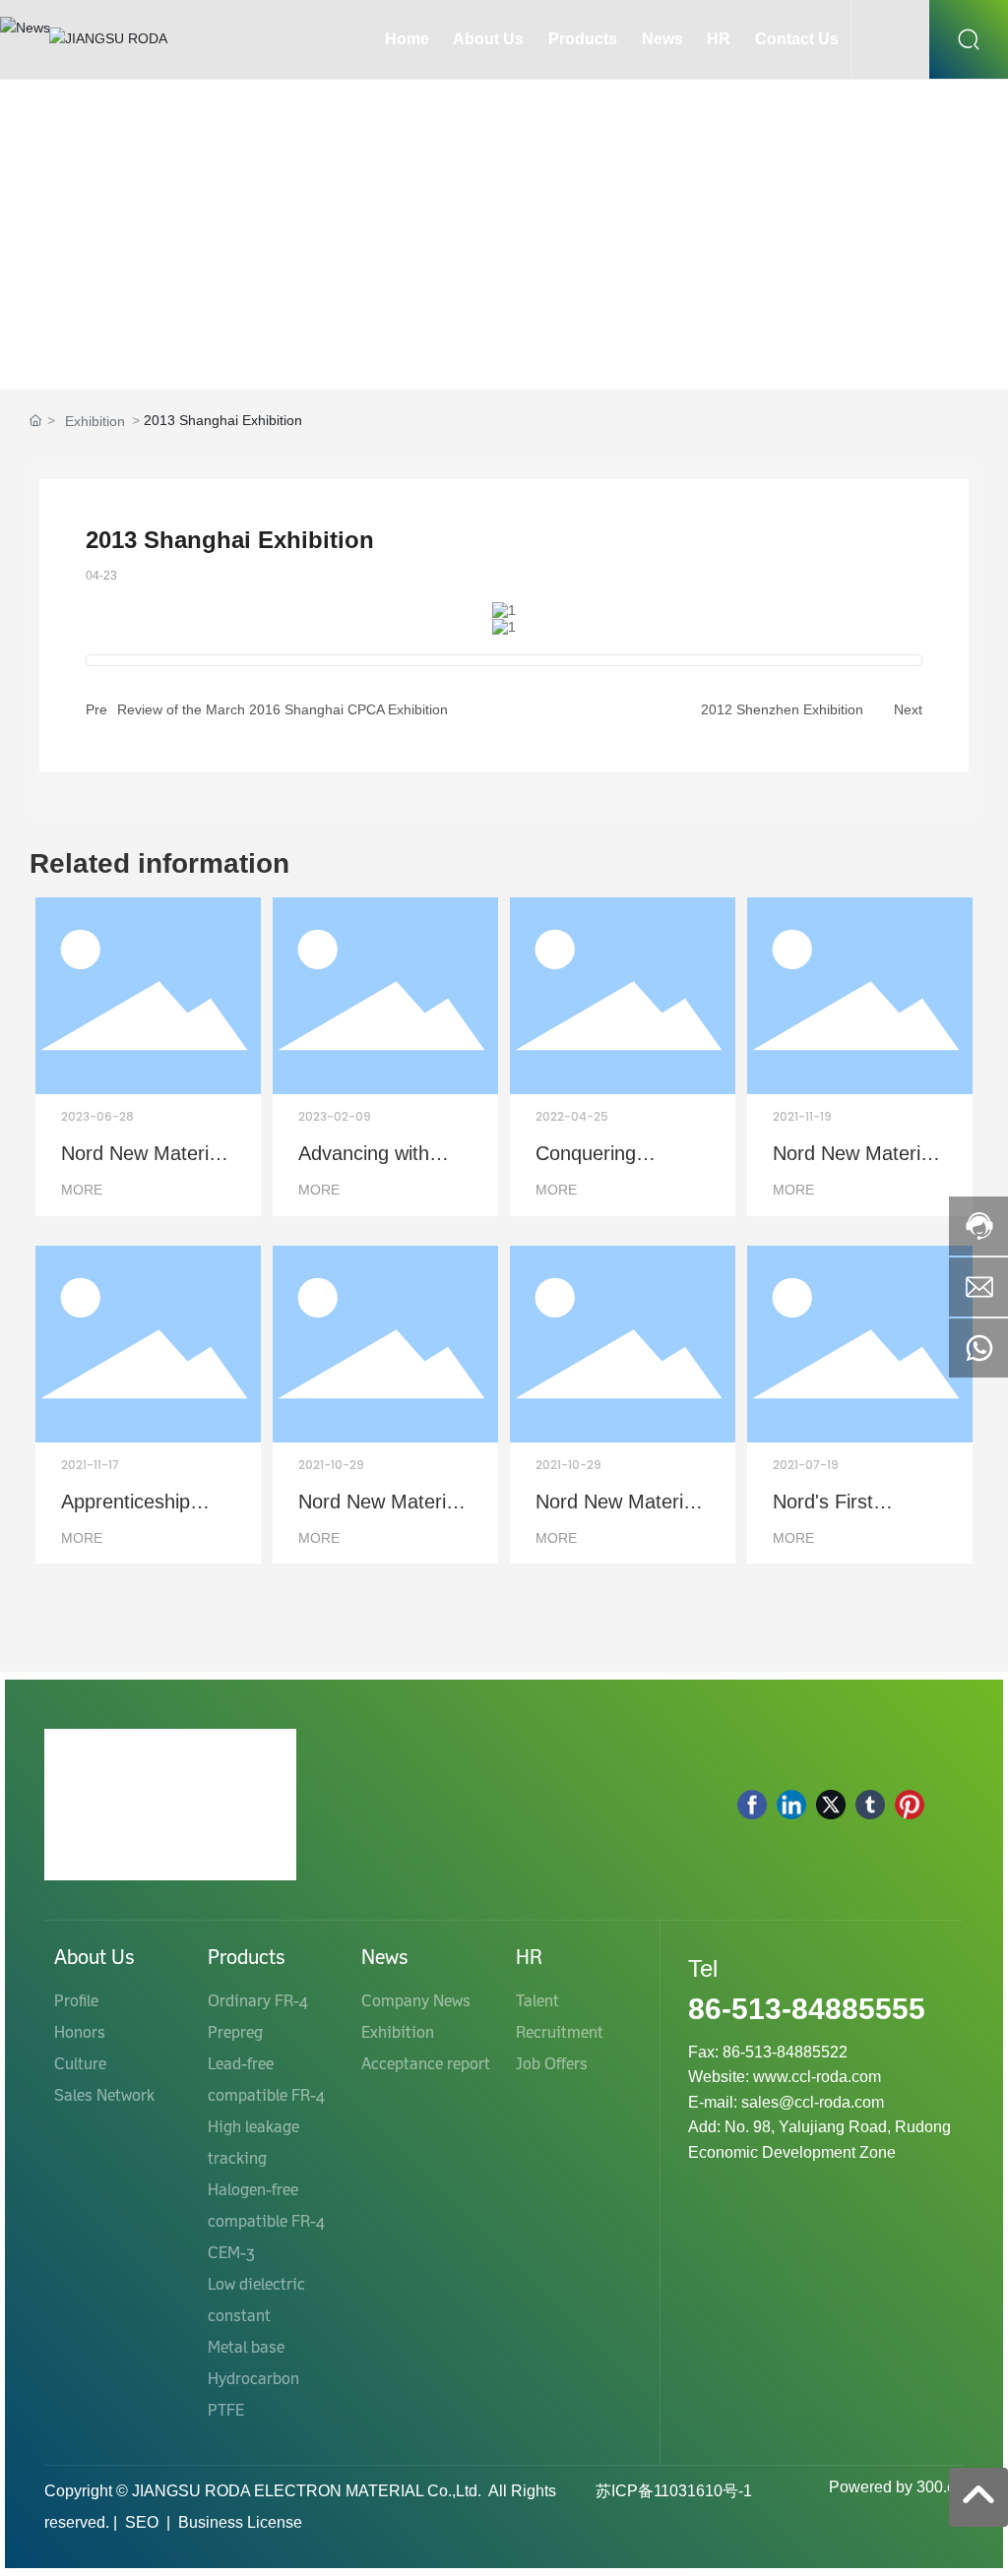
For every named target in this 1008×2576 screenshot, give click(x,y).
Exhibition (95, 421)
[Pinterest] (910, 1805)
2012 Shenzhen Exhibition (782, 709)
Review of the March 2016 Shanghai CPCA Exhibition (283, 709)
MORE (82, 1190)
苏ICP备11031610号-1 (674, 2491)
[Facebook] (752, 1805)
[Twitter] (831, 1805)
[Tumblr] (870, 1805)
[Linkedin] (791, 1805)
